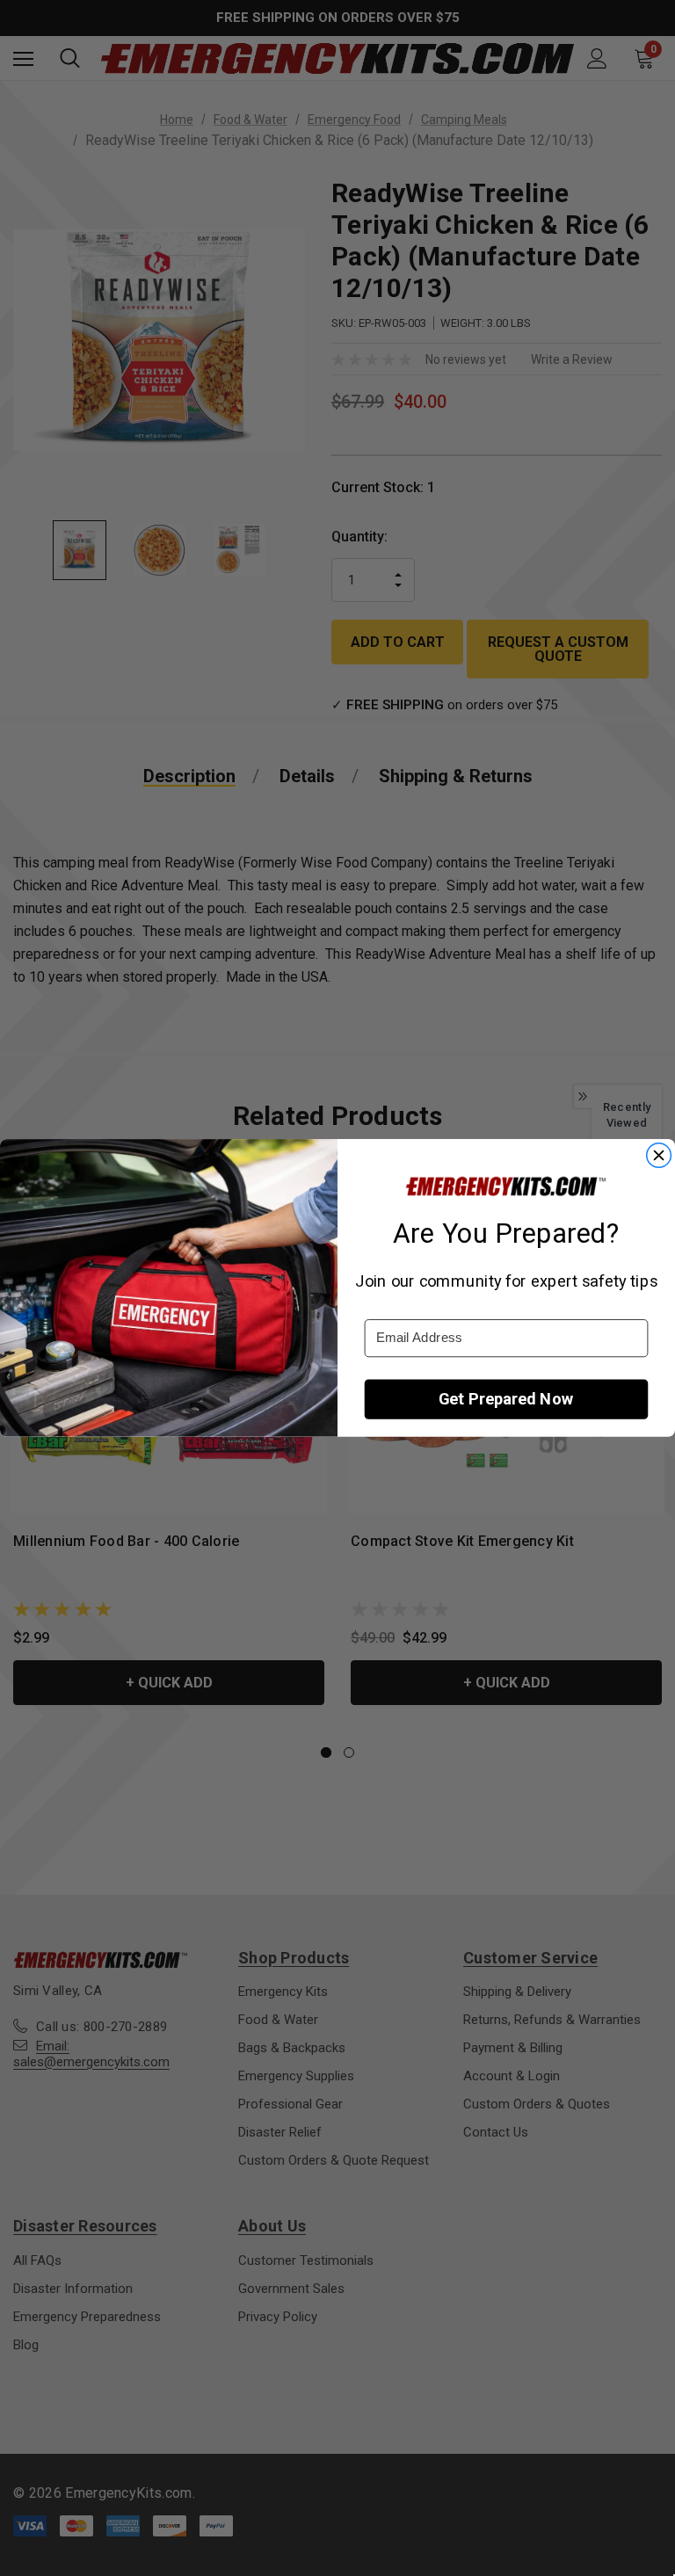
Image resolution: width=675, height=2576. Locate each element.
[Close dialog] (659, 1155)
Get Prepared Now (506, 1399)
